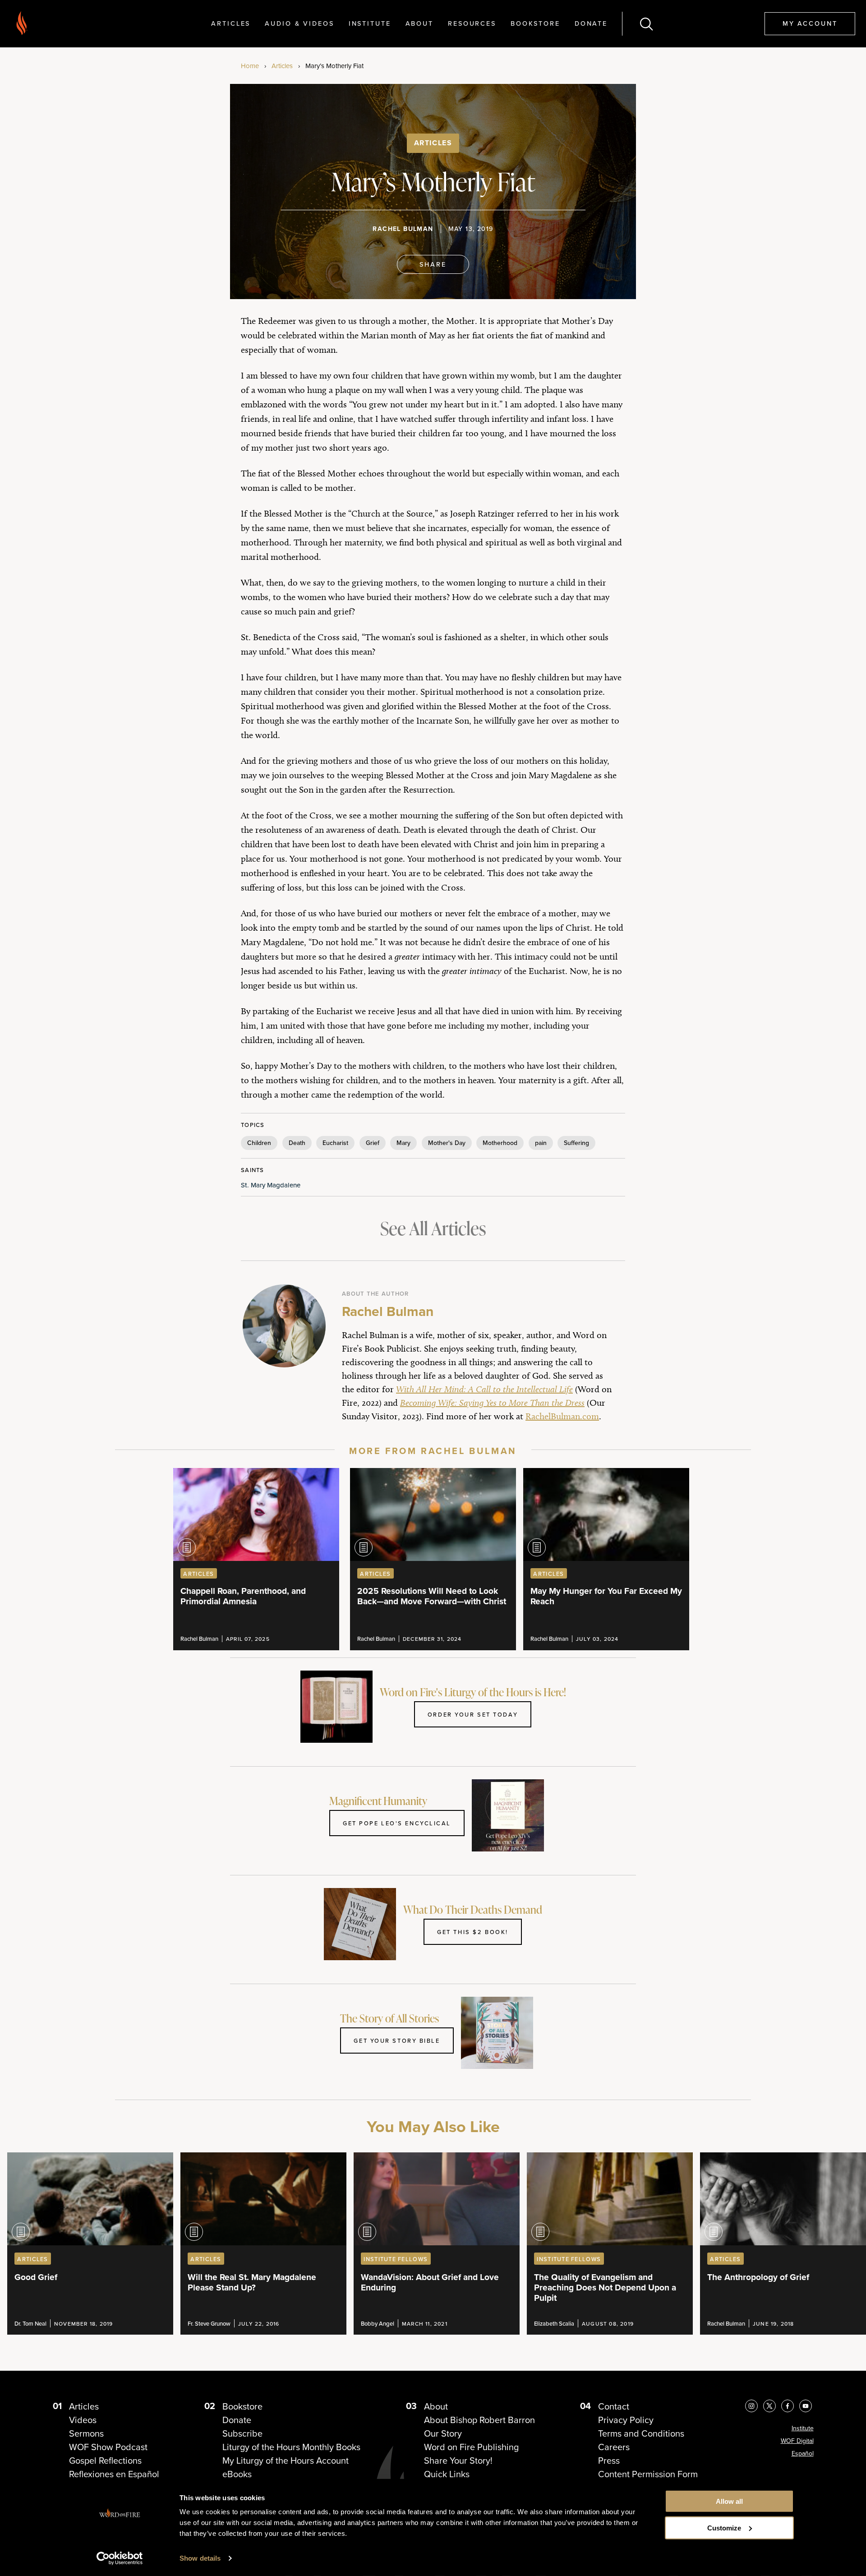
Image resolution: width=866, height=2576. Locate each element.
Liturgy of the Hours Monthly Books (291, 2447)
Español (803, 2453)
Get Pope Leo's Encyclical (397, 1823)
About (419, 23)
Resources (472, 23)
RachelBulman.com (562, 1416)
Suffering (576, 1143)
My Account (810, 23)
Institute (370, 23)
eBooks (237, 2474)
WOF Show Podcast (108, 2447)
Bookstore (535, 23)
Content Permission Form (648, 2474)
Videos (83, 2420)
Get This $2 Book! (473, 1932)
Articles (231, 23)
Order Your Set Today (473, 1714)
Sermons (86, 2433)
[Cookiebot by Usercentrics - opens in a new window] (120, 2558)
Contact (614, 2406)
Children (259, 1143)
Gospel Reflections (105, 2460)
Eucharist (335, 1143)
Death (297, 1143)
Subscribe (242, 2433)
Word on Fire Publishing (471, 2447)
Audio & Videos (299, 23)
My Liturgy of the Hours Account (286, 2460)
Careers (614, 2447)
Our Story (443, 2433)
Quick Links (447, 2474)
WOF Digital (797, 2441)
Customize (724, 2528)
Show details (200, 2558)
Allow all (729, 2501)
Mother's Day (447, 1143)
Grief (373, 1143)
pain (541, 1143)
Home (250, 66)
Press (609, 2460)
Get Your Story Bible (397, 2040)
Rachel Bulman (403, 229)
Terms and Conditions (641, 2433)
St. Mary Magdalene (271, 1185)
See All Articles (433, 1228)
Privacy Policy (626, 2420)
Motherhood (500, 1143)
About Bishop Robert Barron (479, 2420)
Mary (403, 1143)
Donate (591, 23)
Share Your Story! (458, 2460)
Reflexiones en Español (114, 2474)
